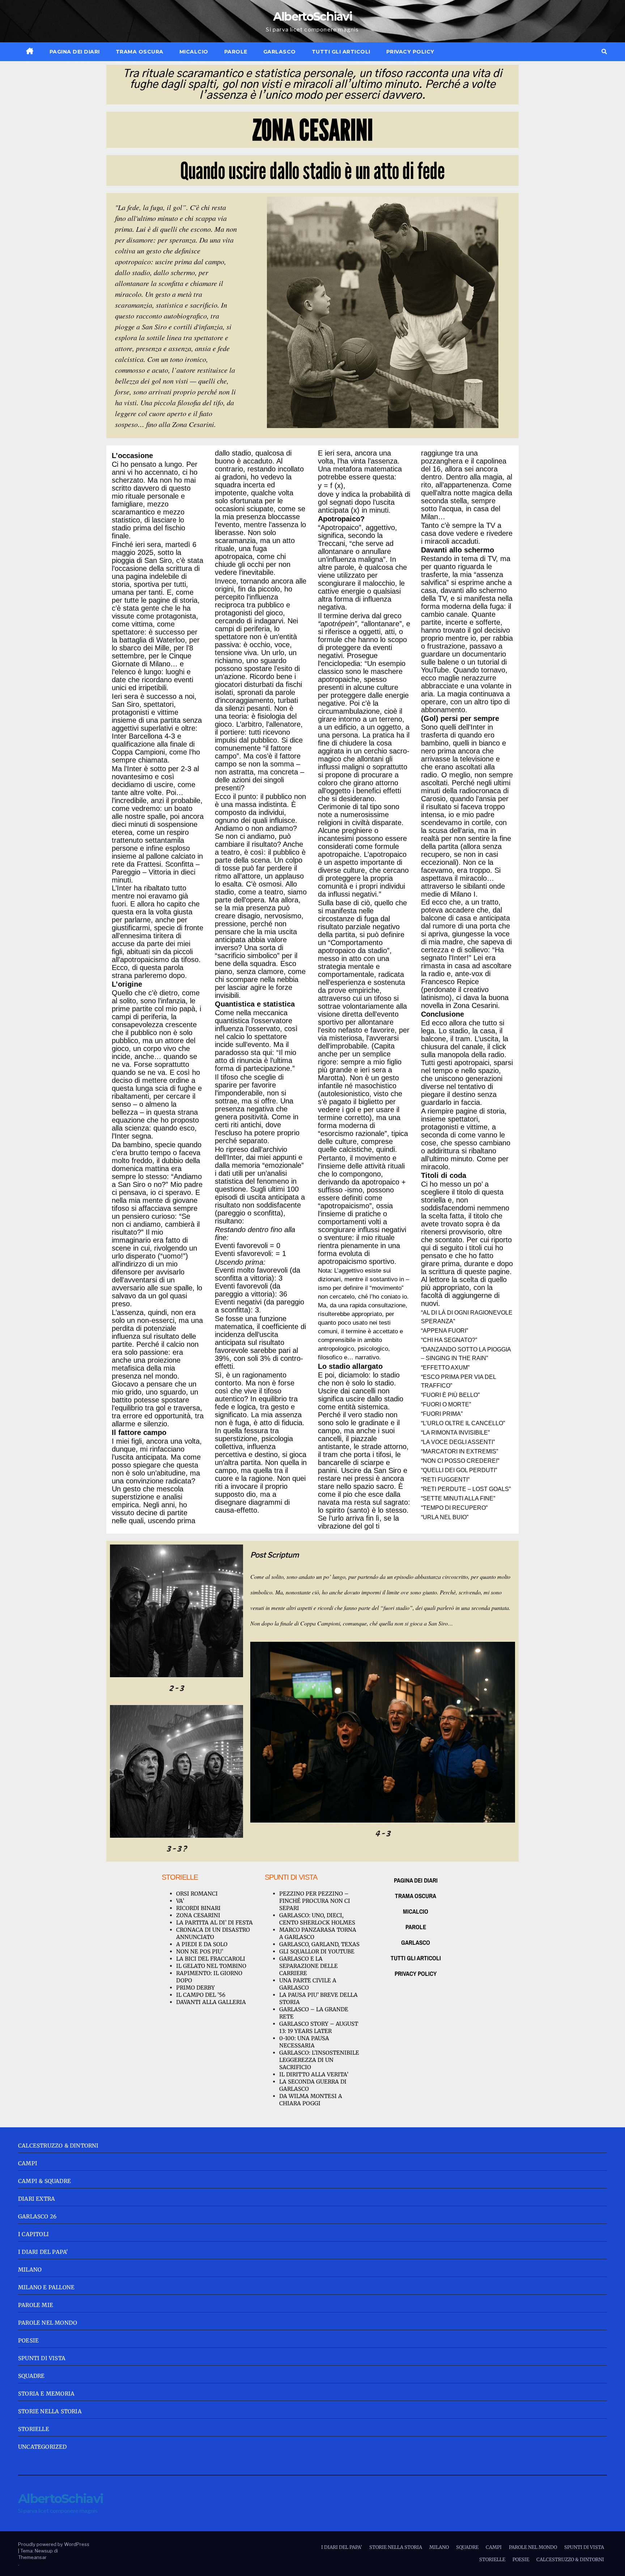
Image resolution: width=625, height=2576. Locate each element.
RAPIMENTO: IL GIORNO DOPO (209, 1977)
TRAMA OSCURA (140, 52)
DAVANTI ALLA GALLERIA (211, 2002)
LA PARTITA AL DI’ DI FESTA (214, 1923)
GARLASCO (280, 52)
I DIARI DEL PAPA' (43, 2252)
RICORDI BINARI (198, 1908)
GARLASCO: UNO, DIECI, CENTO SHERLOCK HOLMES (317, 1919)
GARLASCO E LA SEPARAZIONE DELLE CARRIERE (309, 1966)
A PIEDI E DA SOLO (202, 1944)
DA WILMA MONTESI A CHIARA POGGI (311, 2100)
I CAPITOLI (33, 2234)
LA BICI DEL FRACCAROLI (211, 1959)
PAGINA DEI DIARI (75, 52)
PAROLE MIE (36, 2305)
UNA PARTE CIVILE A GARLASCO (308, 1984)
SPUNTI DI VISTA (42, 2358)
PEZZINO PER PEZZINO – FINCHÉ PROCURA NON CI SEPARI (315, 1901)
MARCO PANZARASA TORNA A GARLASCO (318, 1933)
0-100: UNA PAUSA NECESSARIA (304, 2042)
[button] (604, 52)
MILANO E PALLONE (46, 2287)
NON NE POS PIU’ (200, 1951)
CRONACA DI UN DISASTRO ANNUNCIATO (213, 1933)
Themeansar (32, 2557)
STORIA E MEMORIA (46, 2394)
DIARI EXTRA (37, 2199)
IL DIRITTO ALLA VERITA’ (314, 2074)
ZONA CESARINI (198, 1915)
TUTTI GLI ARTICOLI (341, 52)
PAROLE (236, 52)
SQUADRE (31, 2376)
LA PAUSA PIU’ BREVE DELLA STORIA (318, 1998)
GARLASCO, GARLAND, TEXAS (319, 1944)
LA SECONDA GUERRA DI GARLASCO (313, 2085)
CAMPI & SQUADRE (44, 2181)
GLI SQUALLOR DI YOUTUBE (317, 1951)
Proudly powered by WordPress (54, 2544)
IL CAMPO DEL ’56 (201, 1995)
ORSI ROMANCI (197, 1894)
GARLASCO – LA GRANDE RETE (314, 2013)
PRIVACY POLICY (410, 52)
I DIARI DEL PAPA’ (342, 2547)
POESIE (28, 2340)
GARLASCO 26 (37, 2216)
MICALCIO (194, 52)
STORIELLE (34, 2429)
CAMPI (28, 2163)
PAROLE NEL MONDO (48, 2323)
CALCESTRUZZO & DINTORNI (58, 2146)
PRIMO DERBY (195, 1988)
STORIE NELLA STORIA (50, 2411)
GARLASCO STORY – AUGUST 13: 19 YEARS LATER (319, 2027)
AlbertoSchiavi (312, 16)
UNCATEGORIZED (42, 2447)
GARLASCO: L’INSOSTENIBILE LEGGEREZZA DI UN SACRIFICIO (319, 2060)
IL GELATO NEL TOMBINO (211, 1966)
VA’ (180, 1901)
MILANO (30, 2270)
